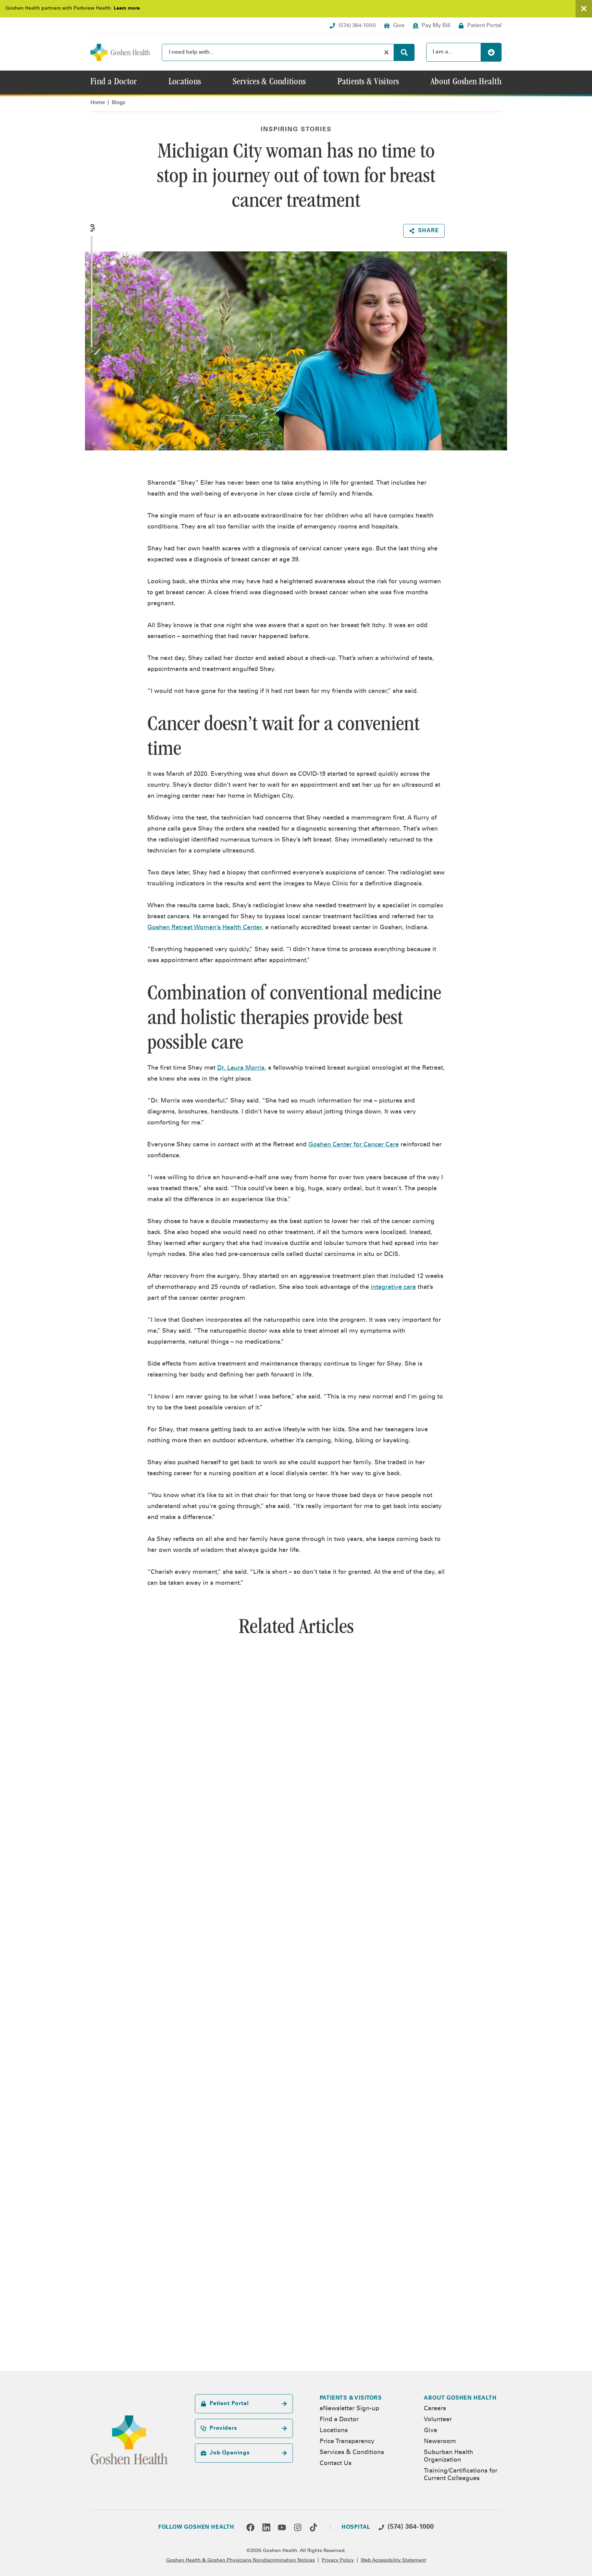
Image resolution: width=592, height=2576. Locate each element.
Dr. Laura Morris (241, 1068)
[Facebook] (250, 2527)
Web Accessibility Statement (393, 2561)
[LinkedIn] (266, 2527)
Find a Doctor (339, 2420)
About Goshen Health (460, 2398)
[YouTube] (282, 2527)
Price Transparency (347, 2442)
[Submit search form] (404, 52)
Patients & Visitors (351, 2398)
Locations (334, 2431)
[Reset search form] (386, 52)
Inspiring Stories (296, 130)
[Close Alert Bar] (584, 9)
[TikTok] (313, 2527)
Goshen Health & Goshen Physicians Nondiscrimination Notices (241, 2561)
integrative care (393, 1287)
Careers (435, 2409)
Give (430, 2431)
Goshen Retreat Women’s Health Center (205, 928)
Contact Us (336, 2464)
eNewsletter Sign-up (349, 2409)
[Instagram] (298, 2527)
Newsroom (440, 2442)
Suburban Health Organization (448, 2456)
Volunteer (438, 2420)
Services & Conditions (352, 2453)
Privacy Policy (338, 2561)
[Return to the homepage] (120, 52)
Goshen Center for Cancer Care (354, 1145)
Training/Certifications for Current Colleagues (461, 2475)
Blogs (119, 103)
